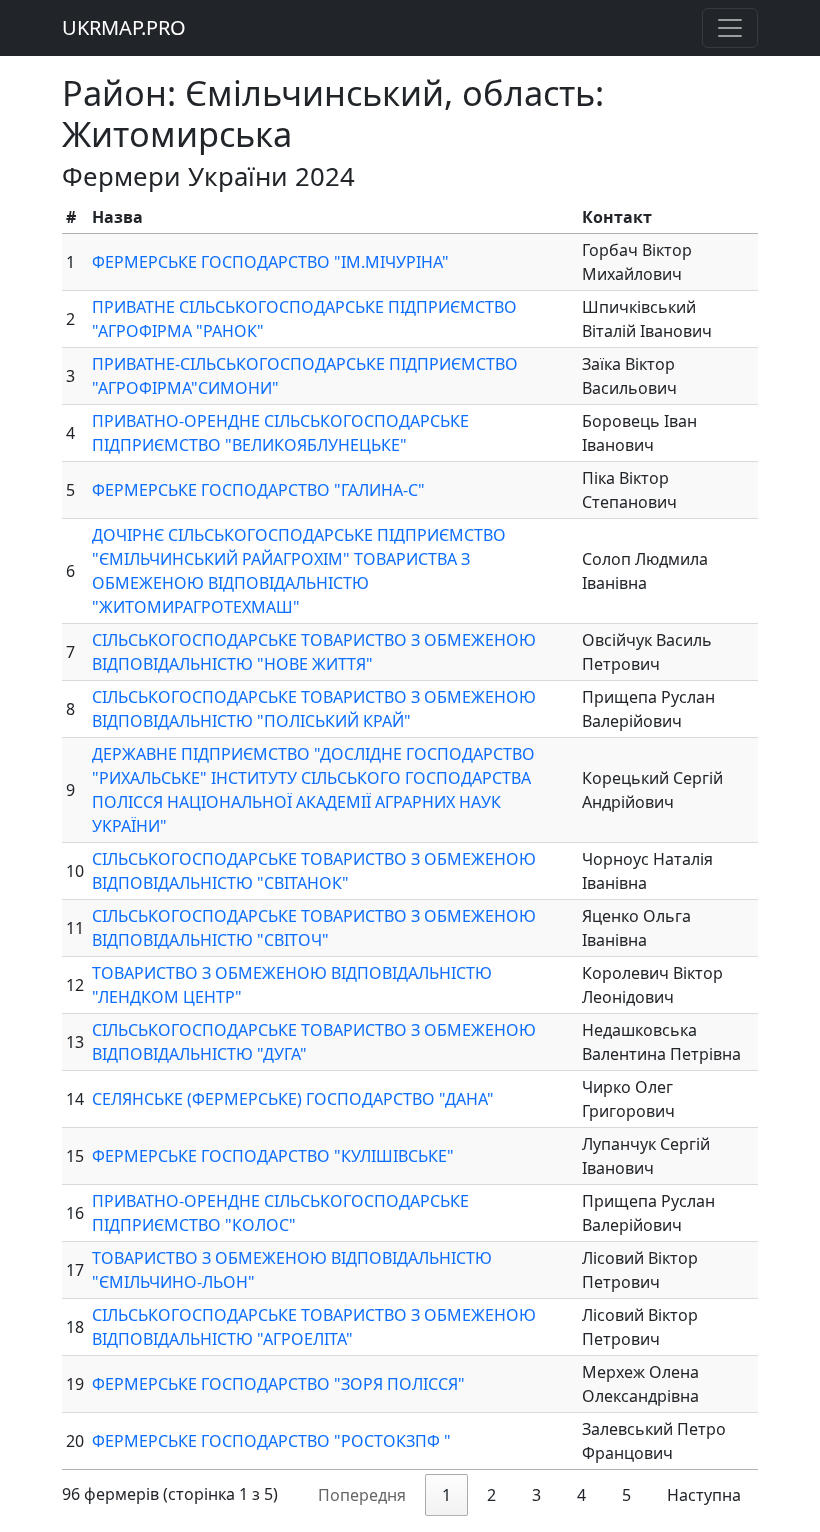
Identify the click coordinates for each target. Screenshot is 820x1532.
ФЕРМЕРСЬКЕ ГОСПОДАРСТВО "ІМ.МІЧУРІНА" (270, 262)
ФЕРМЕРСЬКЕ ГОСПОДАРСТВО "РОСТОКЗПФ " (271, 1441)
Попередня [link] (362, 1495)
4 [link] (581, 1495)
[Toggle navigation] (730, 28)
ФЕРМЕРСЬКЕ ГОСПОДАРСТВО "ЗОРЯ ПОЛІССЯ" (278, 1384)
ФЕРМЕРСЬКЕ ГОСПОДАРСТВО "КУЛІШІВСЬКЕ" (273, 1156)
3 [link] (536, 1495)
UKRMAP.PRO (124, 27)
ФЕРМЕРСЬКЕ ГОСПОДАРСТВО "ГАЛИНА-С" (258, 490)
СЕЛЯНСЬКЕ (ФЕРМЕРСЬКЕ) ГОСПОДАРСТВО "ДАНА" (293, 1099)
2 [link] (491, 1495)
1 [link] (446, 1495)
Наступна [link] (704, 1495)
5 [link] (626, 1495)
